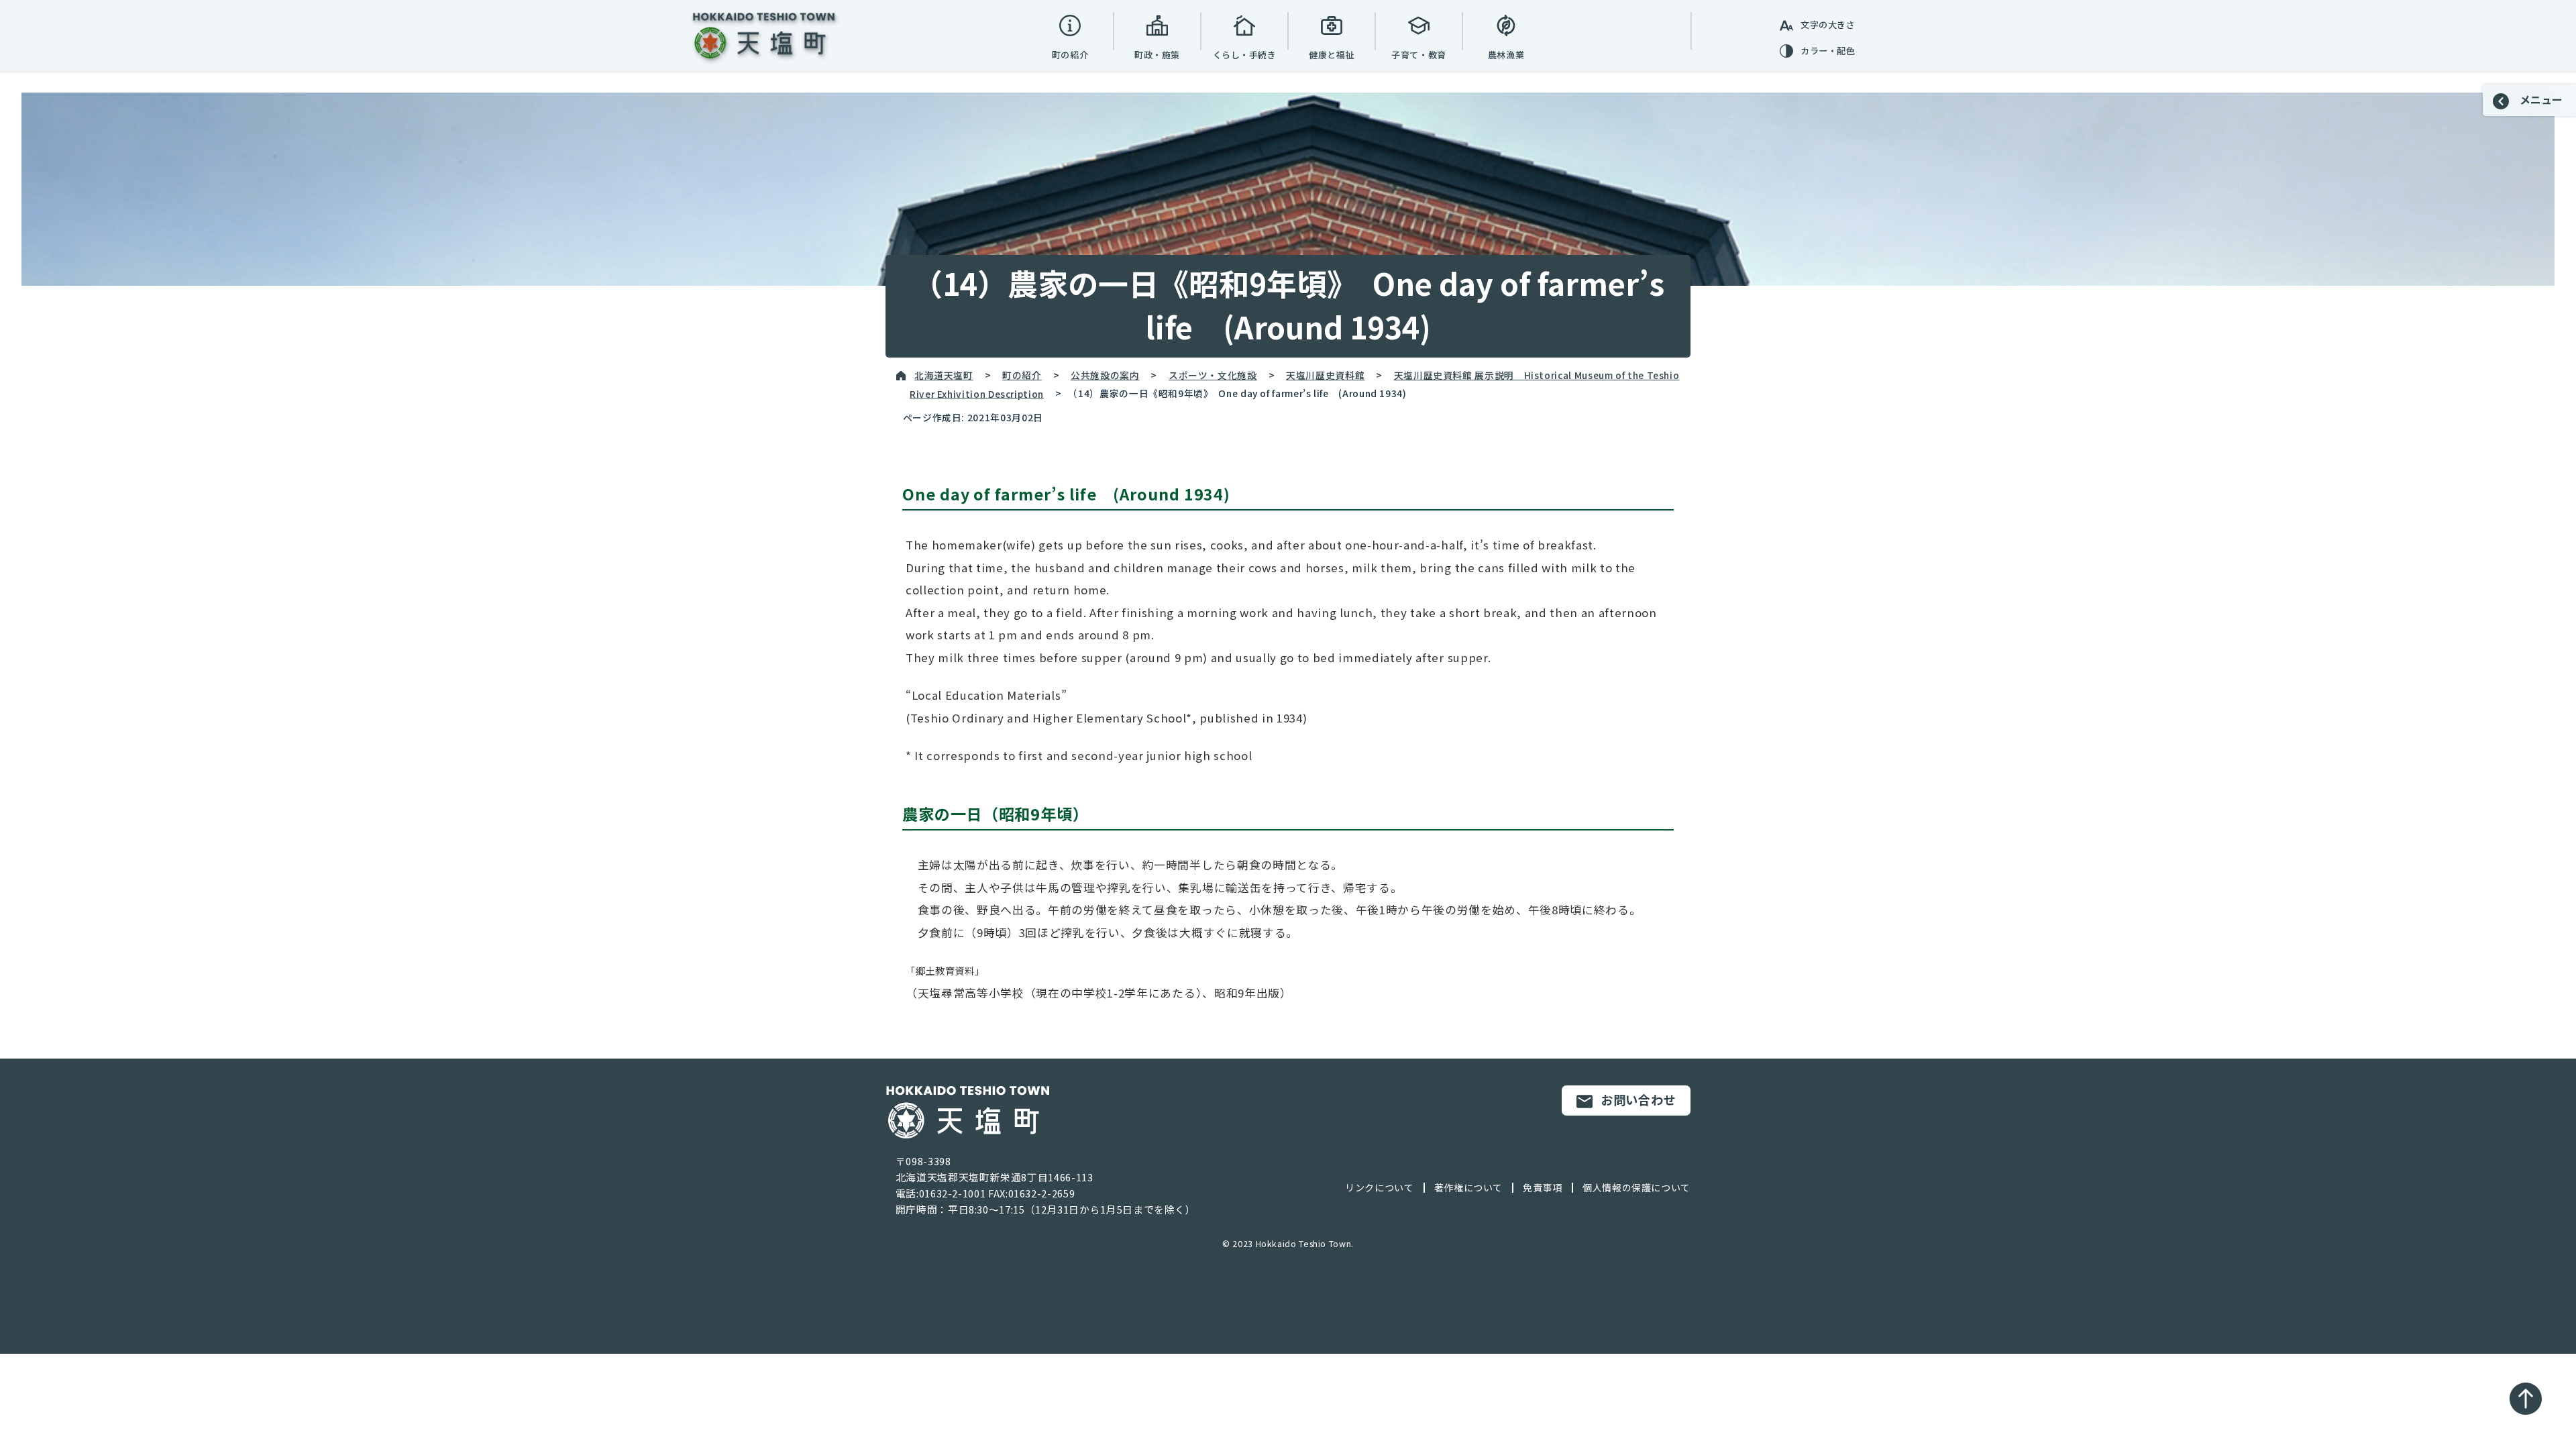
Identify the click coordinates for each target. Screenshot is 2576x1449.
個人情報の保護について (1636, 1187)
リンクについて (1379, 1187)
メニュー (2540, 99)
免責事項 (1543, 1187)
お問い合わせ (1638, 1099)
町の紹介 (1022, 375)
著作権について (1468, 1187)
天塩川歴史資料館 (1325, 375)
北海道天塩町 (944, 375)
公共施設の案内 (1105, 375)
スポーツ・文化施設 (1213, 375)
